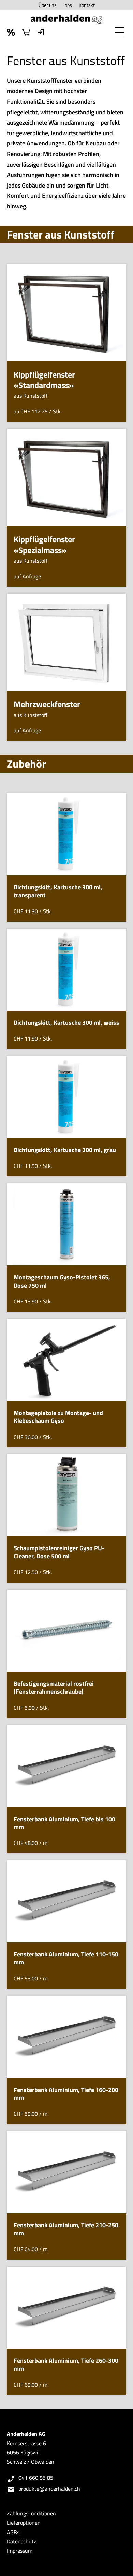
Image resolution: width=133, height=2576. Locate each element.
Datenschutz (21, 2541)
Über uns (48, 5)
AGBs (13, 2532)
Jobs (68, 5)
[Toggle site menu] (119, 32)
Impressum (20, 2551)
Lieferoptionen (24, 2523)
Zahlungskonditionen (31, 2513)
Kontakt (87, 5)
